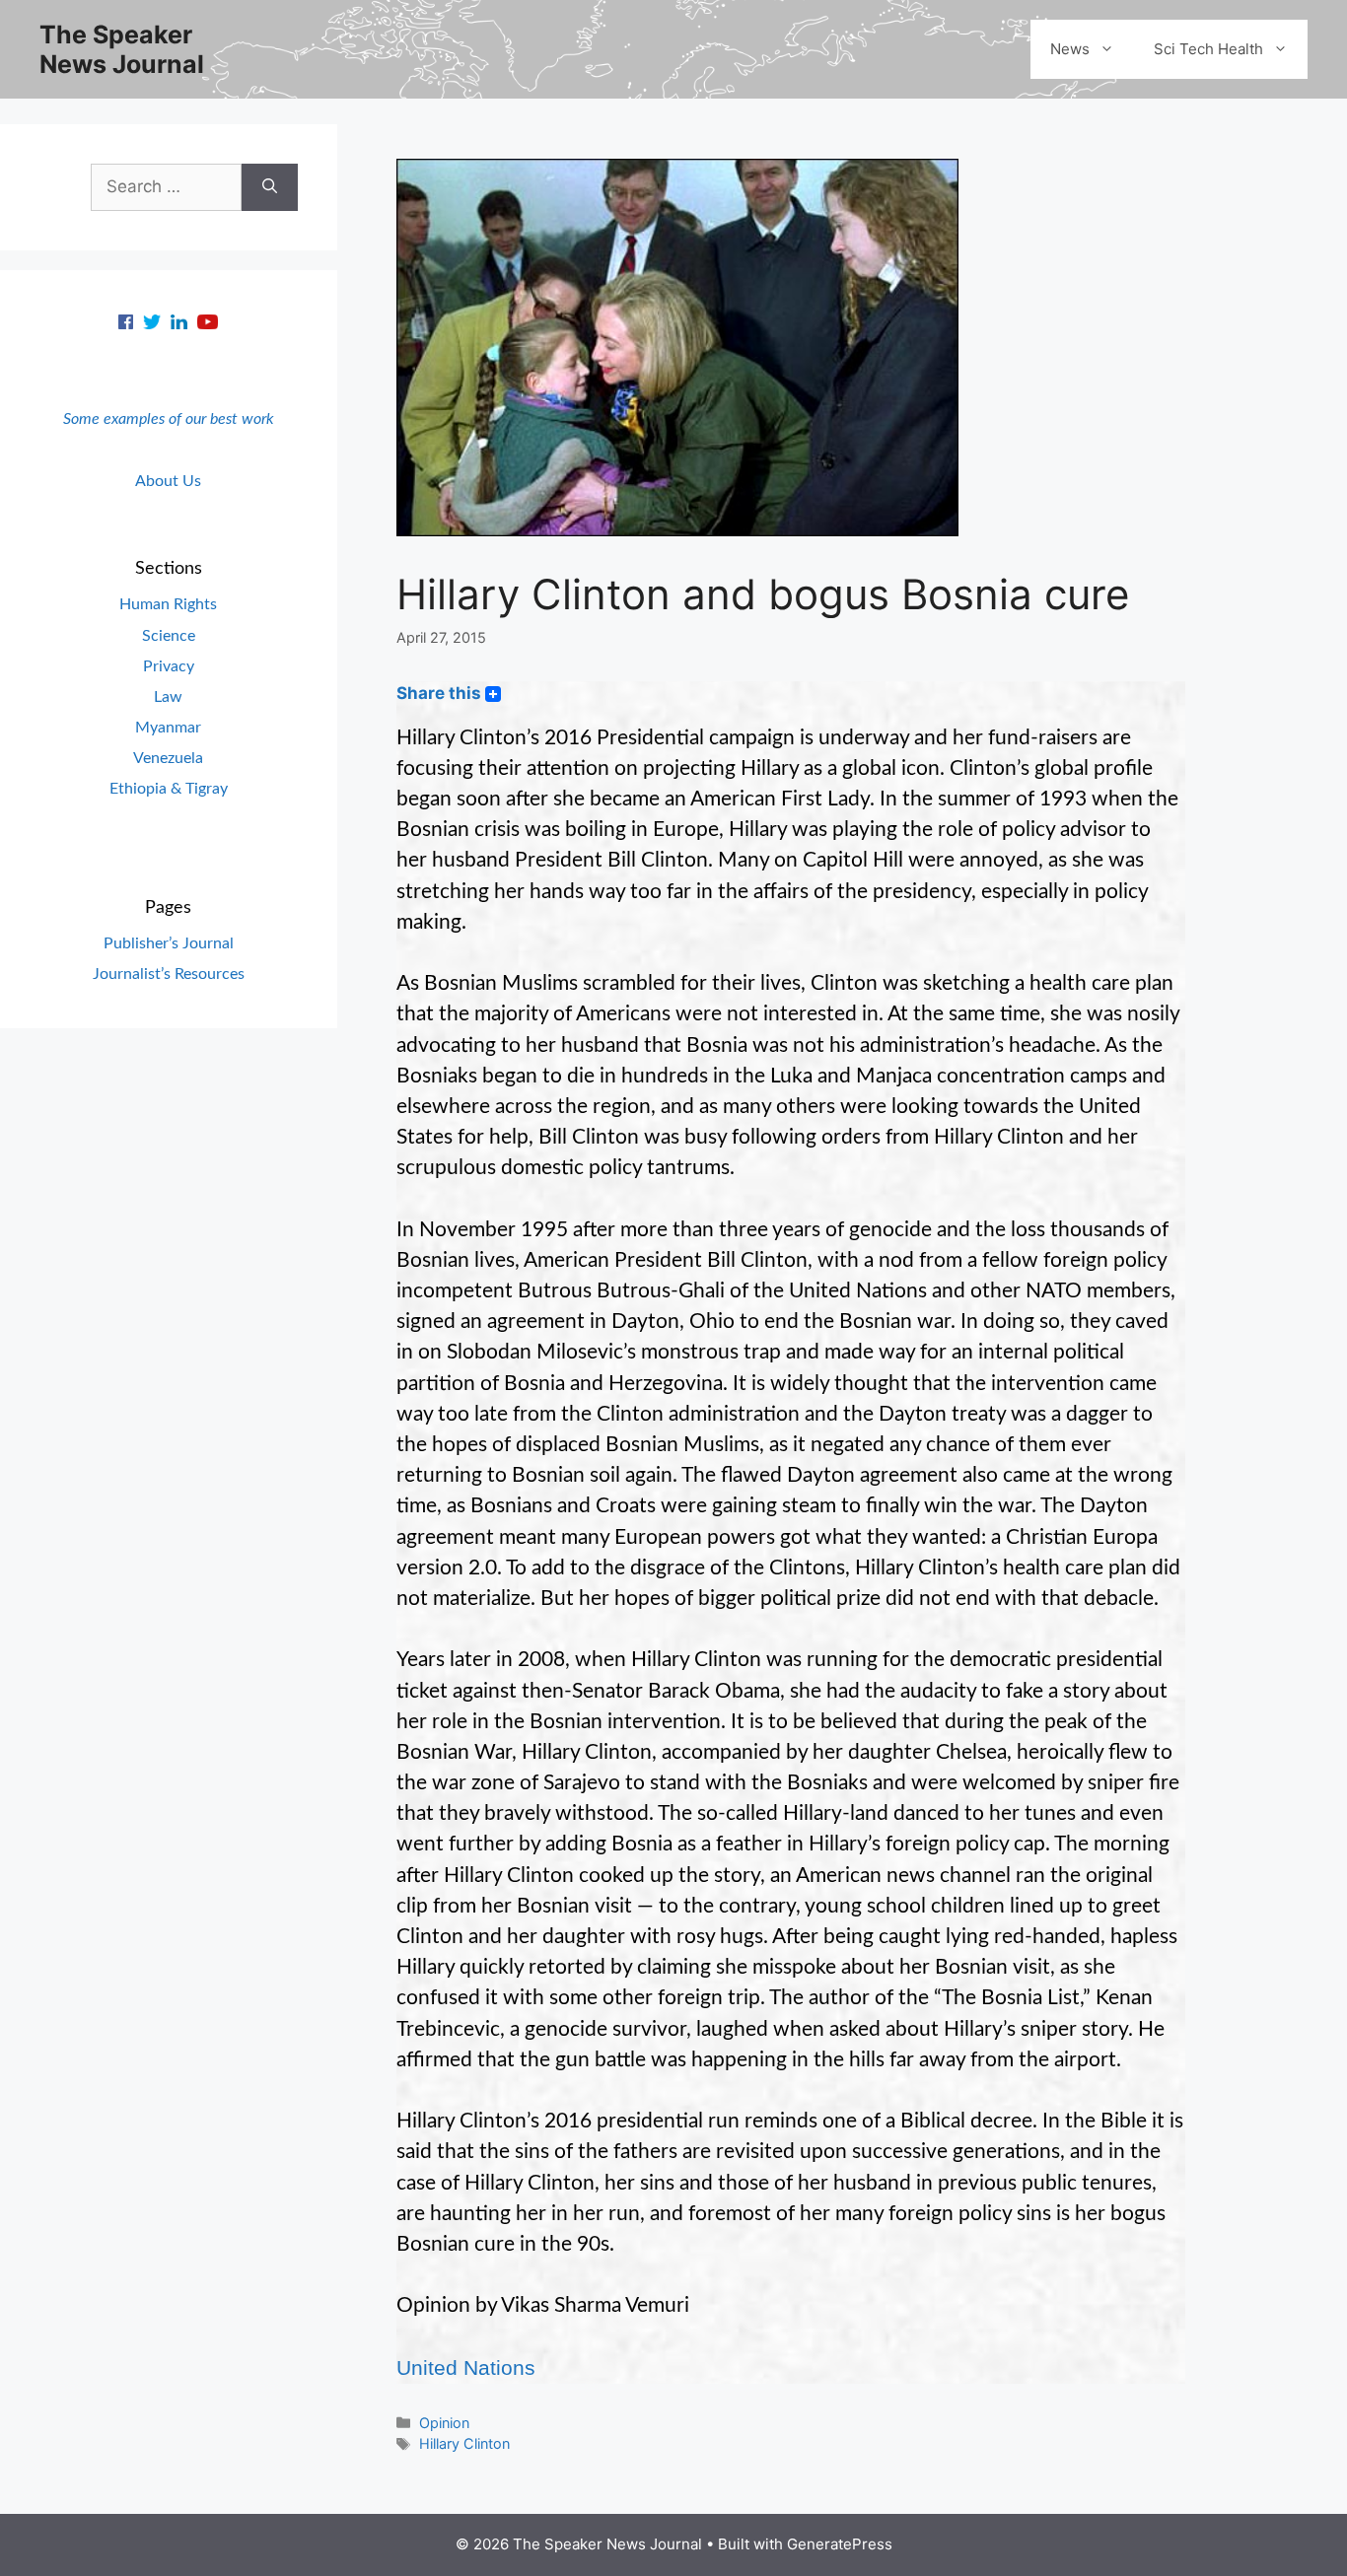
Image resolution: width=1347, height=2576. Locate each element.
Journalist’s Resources (169, 974)
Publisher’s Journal (169, 943)
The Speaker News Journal (122, 49)
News (1070, 49)
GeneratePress (840, 2544)
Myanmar (168, 728)
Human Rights (168, 604)
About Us (168, 481)
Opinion (444, 2423)
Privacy (169, 666)
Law (168, 697)
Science (169, 636)
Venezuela (168, 758)
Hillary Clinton (464, 2443)
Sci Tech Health (1208, 49)
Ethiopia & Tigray (169, 789)
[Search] (270, 187)
